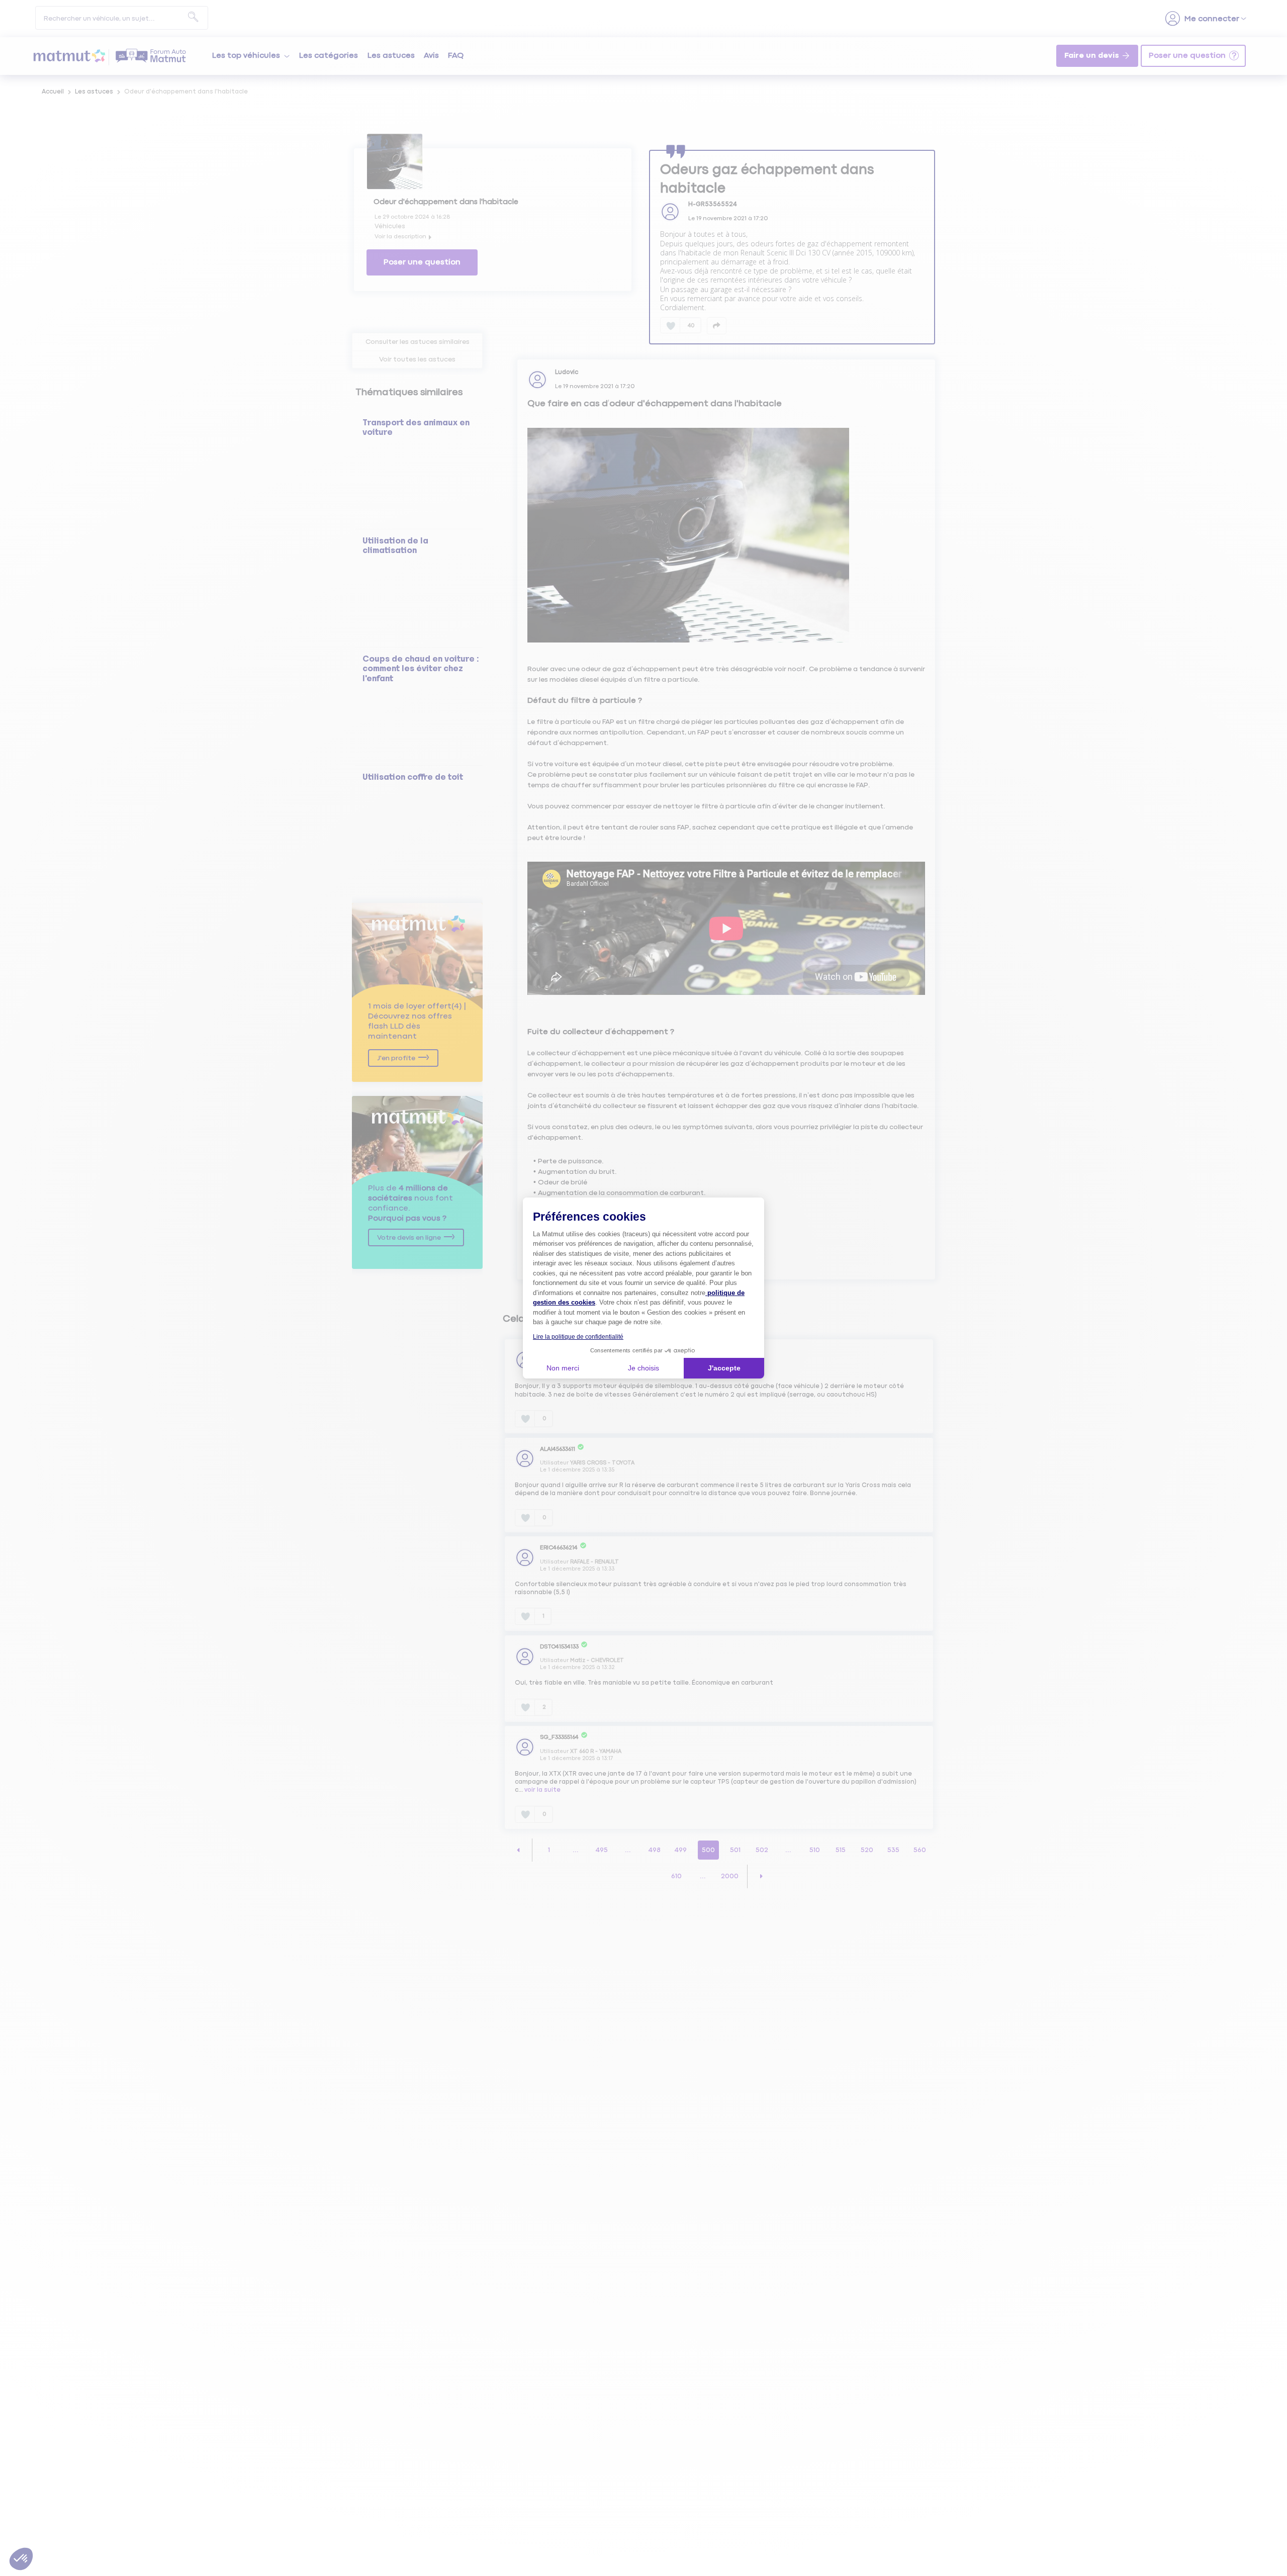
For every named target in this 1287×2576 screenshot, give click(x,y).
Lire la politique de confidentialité (578, 1337)
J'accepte (724, 1368)
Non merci (563, 1368)
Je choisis (643, 1368)
